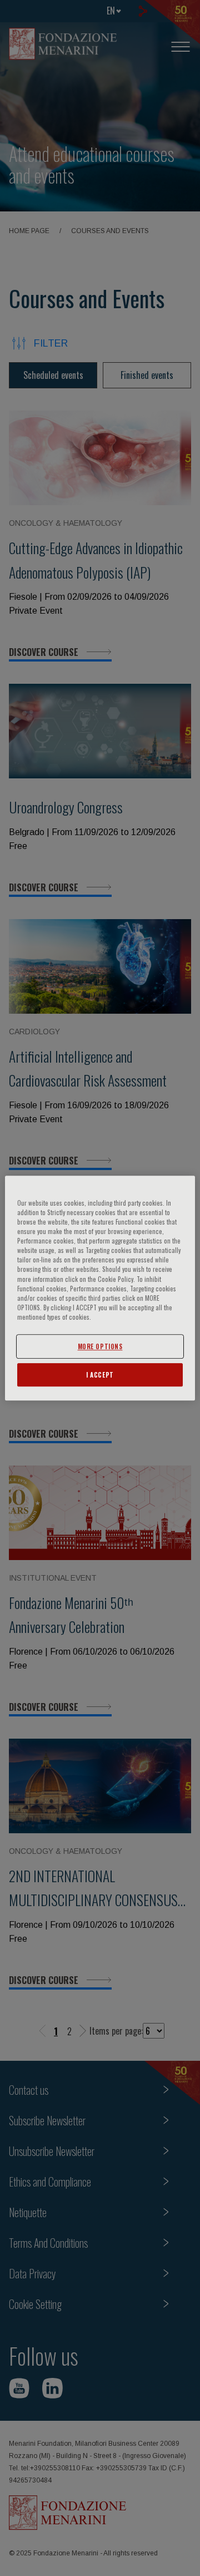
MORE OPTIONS (100, 1346)
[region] (100, 1288)
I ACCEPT (100, 1375)
